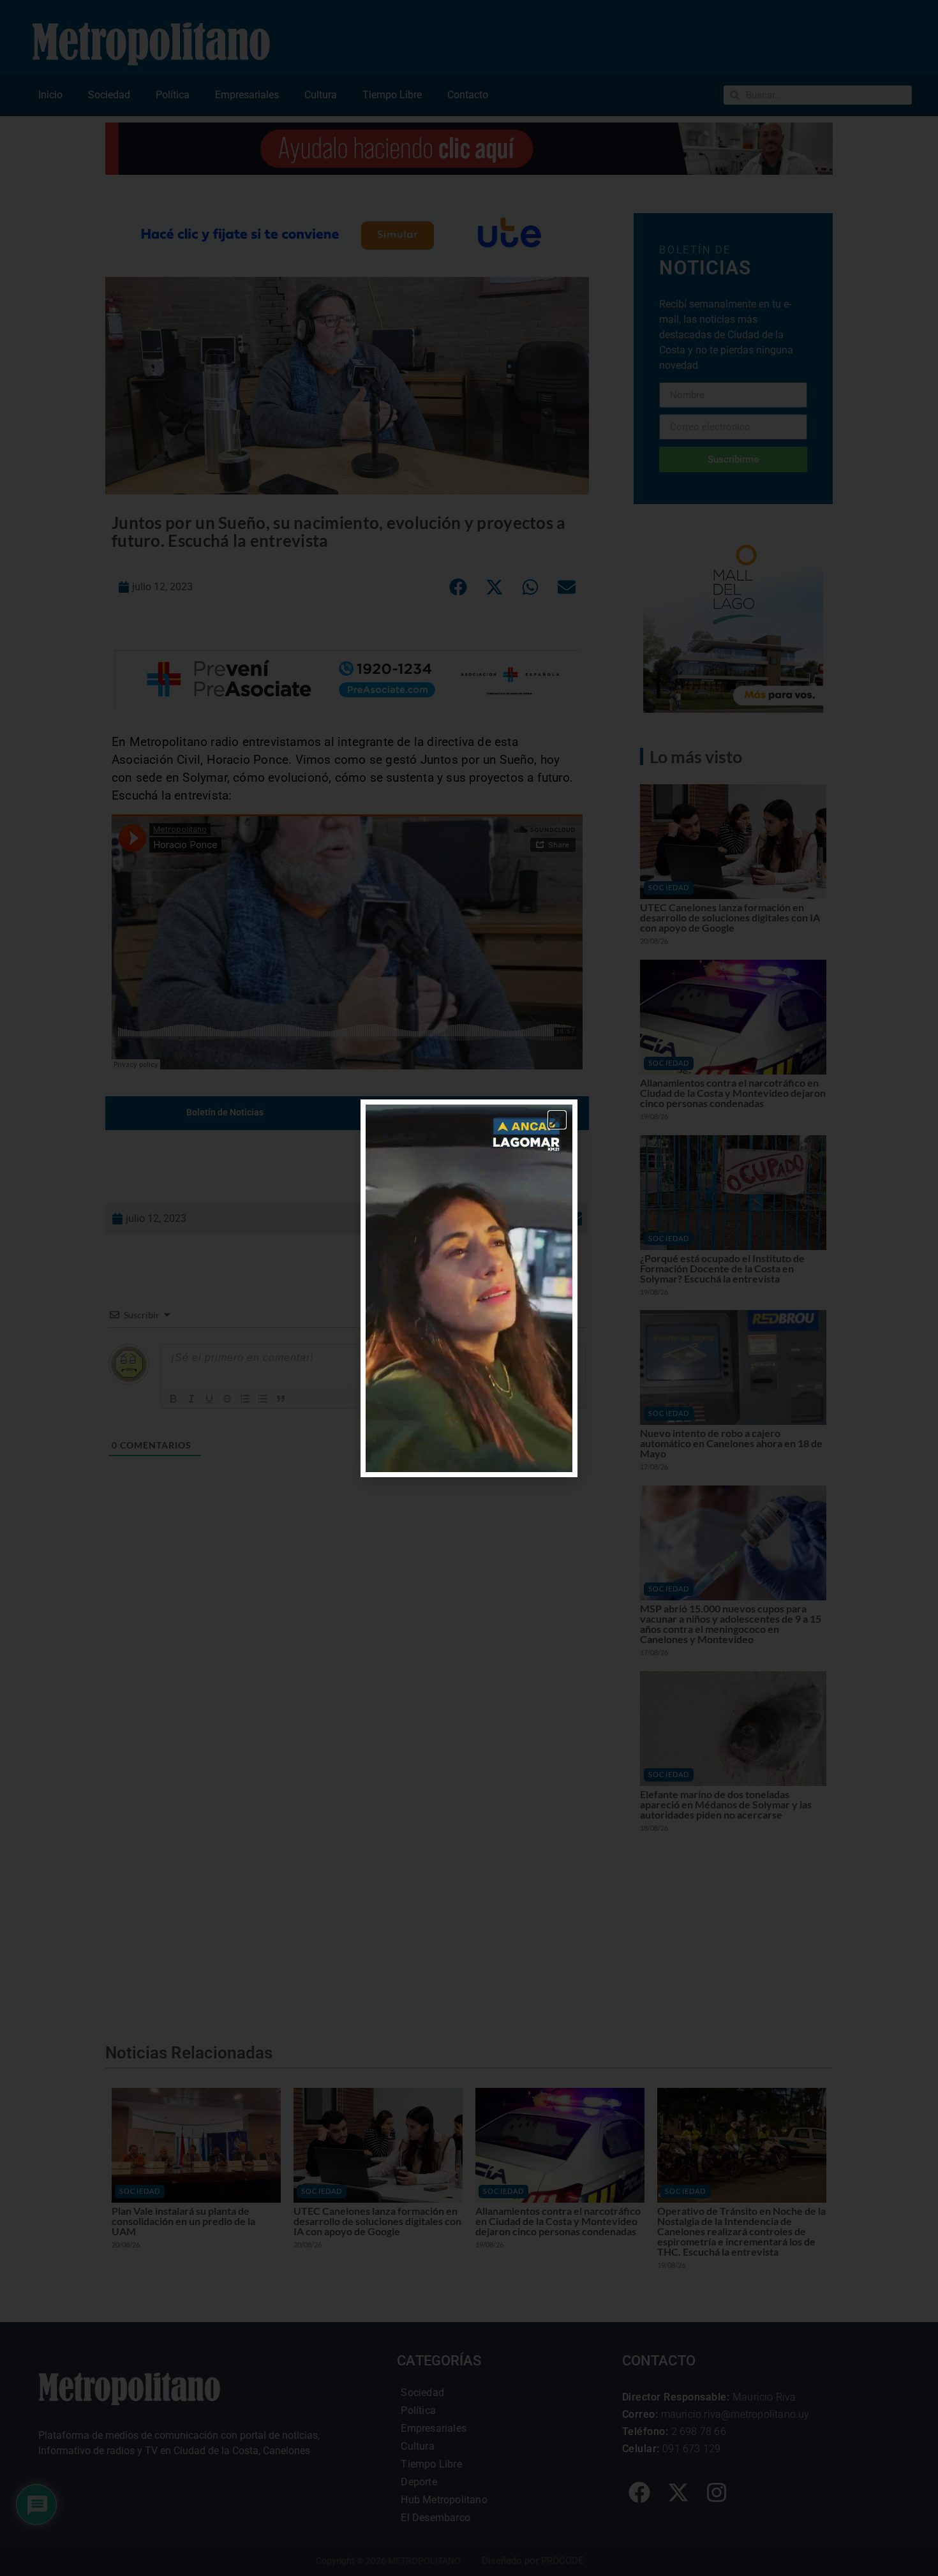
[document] (469, 1288)
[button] (557, 1120)
